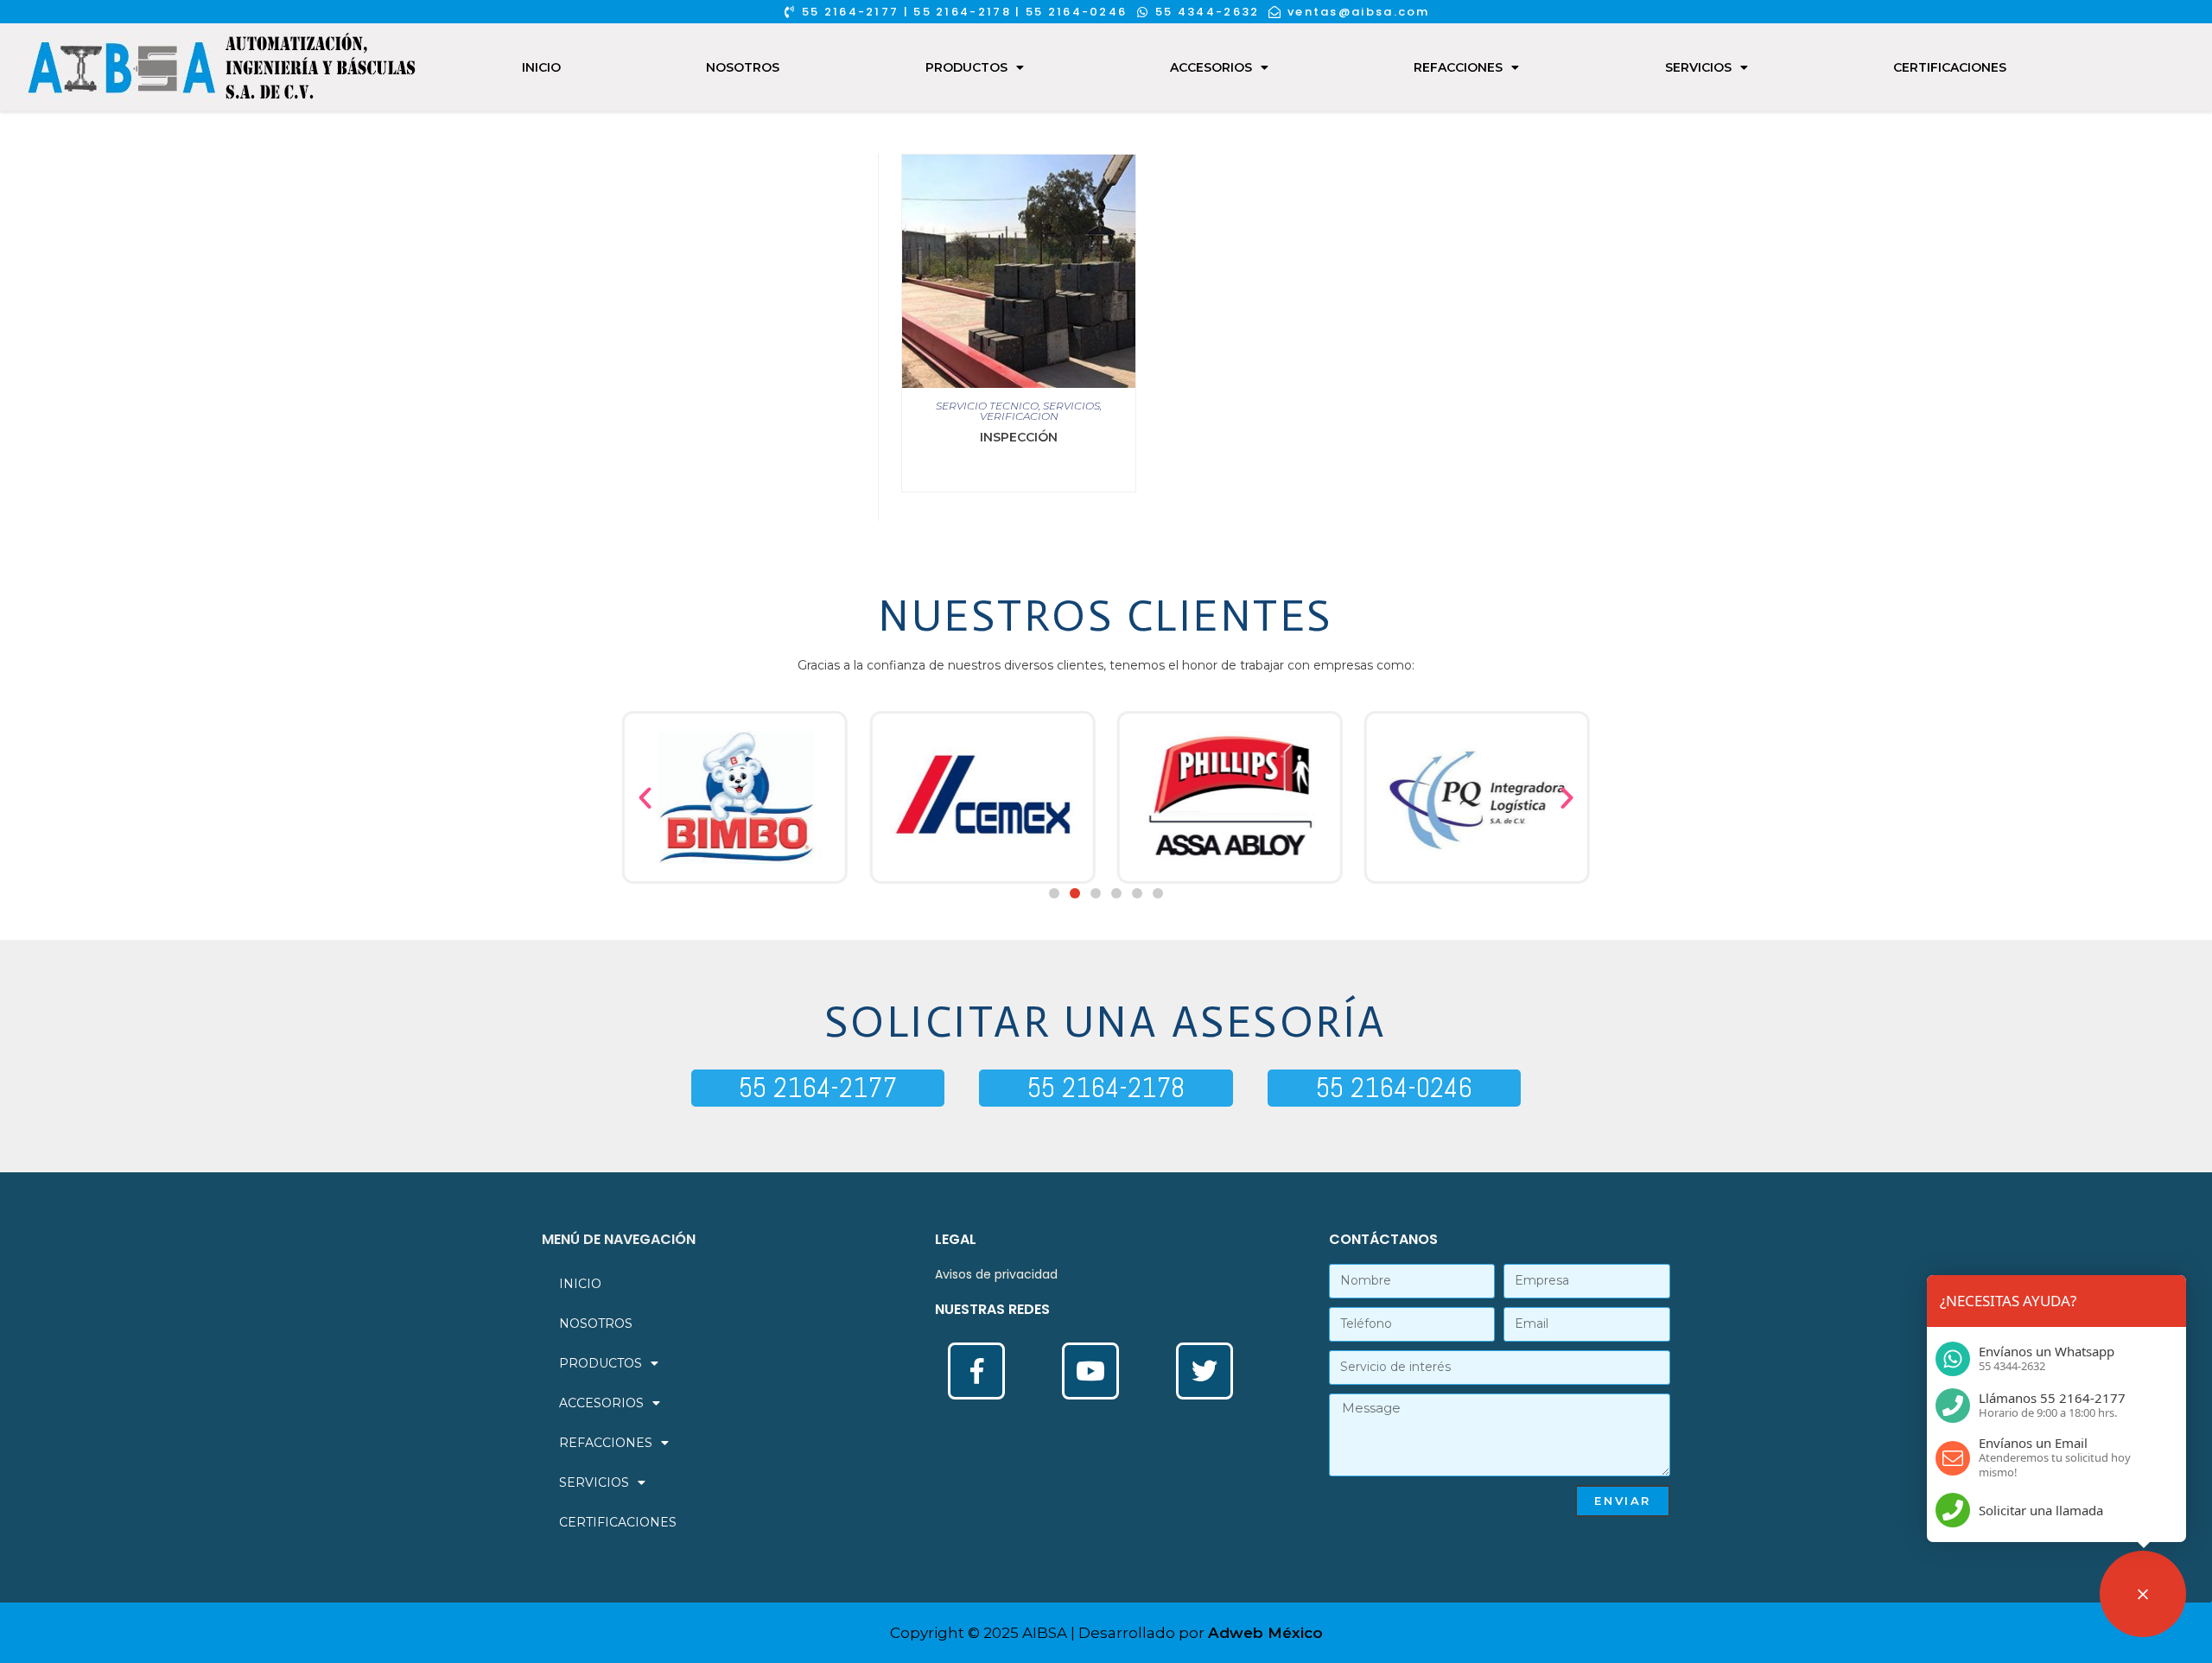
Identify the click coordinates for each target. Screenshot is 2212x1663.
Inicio (541, 67)
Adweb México (1265, 1633)
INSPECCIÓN (1019, 437)
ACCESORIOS (1211, 67)
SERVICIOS (1698, 67)
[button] (1054, 893)
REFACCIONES (1458, 67)
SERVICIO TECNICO (987, 406)
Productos (966, 67)
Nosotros (743, 67)
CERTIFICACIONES (1950, 67)
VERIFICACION (1019, 416)
